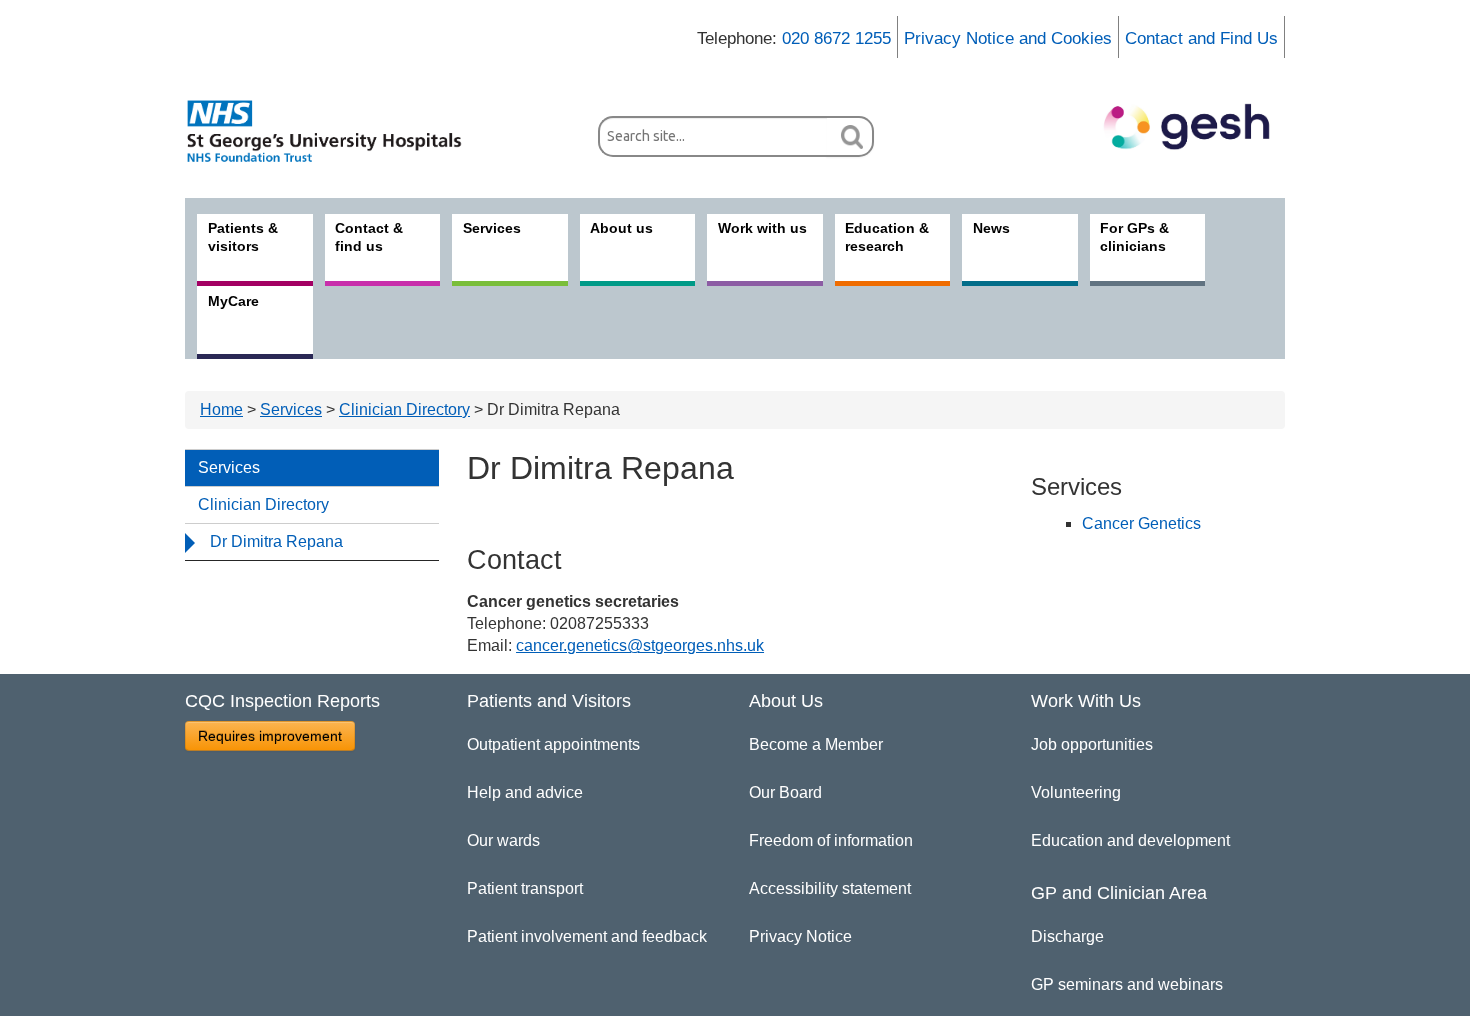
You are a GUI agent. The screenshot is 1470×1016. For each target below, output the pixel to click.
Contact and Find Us (1201, 38)
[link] (335, 131)
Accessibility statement (830, 888)
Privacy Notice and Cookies (1008, 38)
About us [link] (621, 228)
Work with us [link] (762, 228)
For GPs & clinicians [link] (1134, 237)
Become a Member (816, 744)
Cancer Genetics (1141, 523)
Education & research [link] (887, 237)
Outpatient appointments (553, 744)
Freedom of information (831, 840)
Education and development (1130, 840)
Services (291, 409)
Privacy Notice (800, 936)
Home (221, 409)
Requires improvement (270, 736)
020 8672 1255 (836, 38)
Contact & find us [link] (369, 237)
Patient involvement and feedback (587, 936)
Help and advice (525, 792)
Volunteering (1076, 792)
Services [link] (492, 228)
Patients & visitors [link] (243, 237)
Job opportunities (1092, 744)
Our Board (785, 792)
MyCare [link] (233, 301)
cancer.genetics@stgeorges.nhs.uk (640, 645)
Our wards (503, 840)
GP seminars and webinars (1127, 984)
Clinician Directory (404, 409)
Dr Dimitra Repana (276, 541)
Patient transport (525, 888)
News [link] (991, 228)
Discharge (1067, 936)
